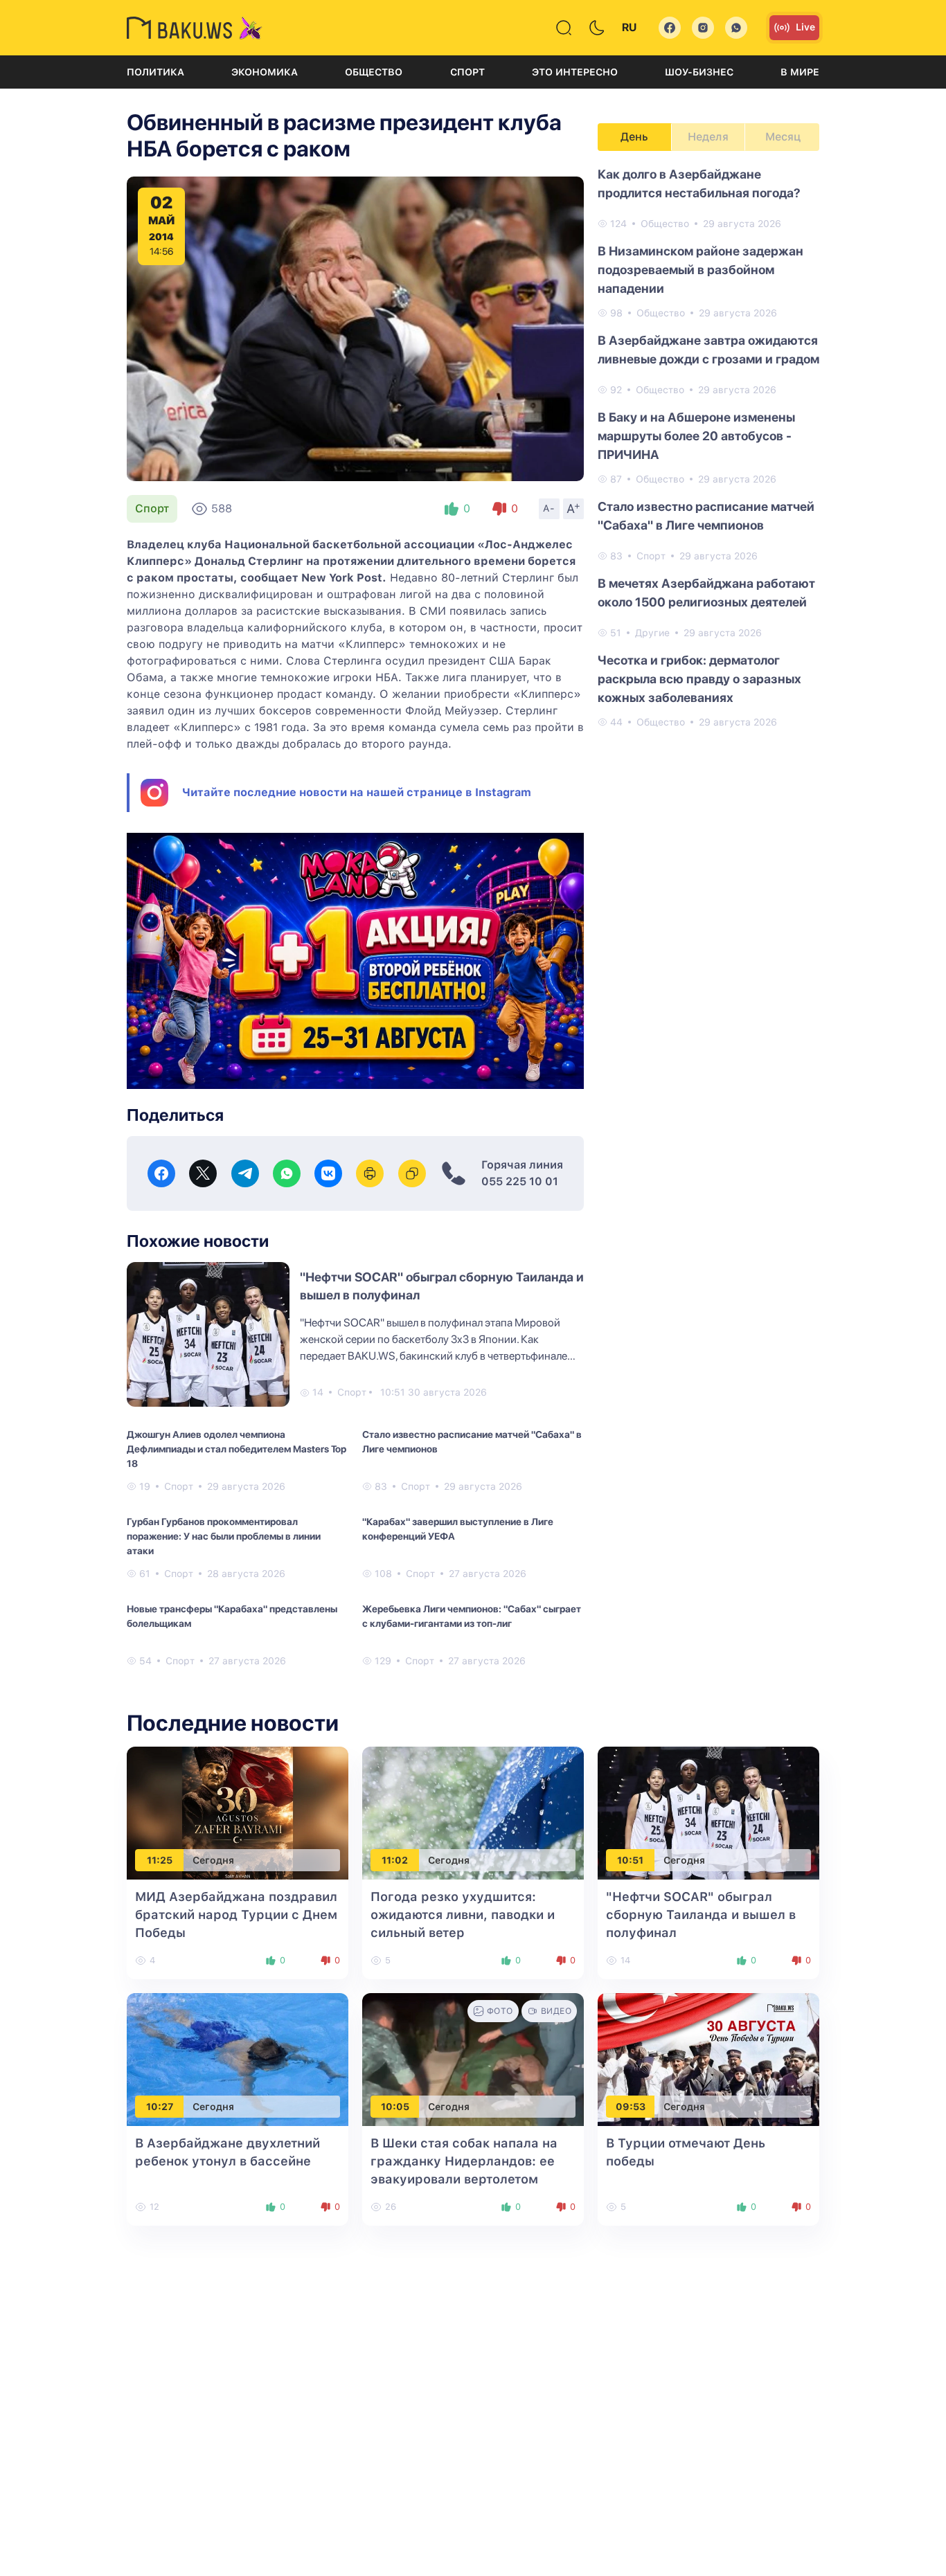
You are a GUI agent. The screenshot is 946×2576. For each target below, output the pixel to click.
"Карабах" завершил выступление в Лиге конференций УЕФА (458, 1529)
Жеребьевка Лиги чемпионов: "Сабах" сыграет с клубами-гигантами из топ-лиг (472, 1616)
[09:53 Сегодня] (708, 2059)
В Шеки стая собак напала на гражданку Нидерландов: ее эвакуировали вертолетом (464, 2161)
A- (549, 508)
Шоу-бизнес (699, 72)
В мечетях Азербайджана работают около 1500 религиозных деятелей (706, 593)
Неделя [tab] (708, 137)
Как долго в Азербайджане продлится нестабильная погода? (699, 183)
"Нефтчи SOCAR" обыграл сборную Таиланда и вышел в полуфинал (701, 1915)
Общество (374, 72)
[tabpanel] (708, 447)
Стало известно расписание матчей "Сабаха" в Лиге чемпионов (472, 1442)
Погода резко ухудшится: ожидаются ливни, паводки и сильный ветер (463, 1915)
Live (805, 27)
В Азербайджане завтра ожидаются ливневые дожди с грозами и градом (708, 350)
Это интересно (575, 72)
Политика (155, 72)
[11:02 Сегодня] (473, 1813)
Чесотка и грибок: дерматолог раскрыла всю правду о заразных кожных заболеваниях (699, 679)
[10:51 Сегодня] (708, 1813)
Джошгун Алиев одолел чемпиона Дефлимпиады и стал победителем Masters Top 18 (237, 1449)
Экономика (265, 72)
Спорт (467, 72)
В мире (800, 72)
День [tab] (634, 137)
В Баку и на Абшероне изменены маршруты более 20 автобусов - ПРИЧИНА (696, 436)
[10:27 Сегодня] (238, 2059)
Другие (652, 633)
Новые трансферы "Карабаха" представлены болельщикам (232, 1616)
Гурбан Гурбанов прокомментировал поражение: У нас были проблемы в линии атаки (224, 1536)
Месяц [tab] (783, 137)
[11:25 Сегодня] (238, 1813)
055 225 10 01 (520, 1181)
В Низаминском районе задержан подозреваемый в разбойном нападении (700, 270)
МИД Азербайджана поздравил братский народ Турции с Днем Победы (236, 1915)
